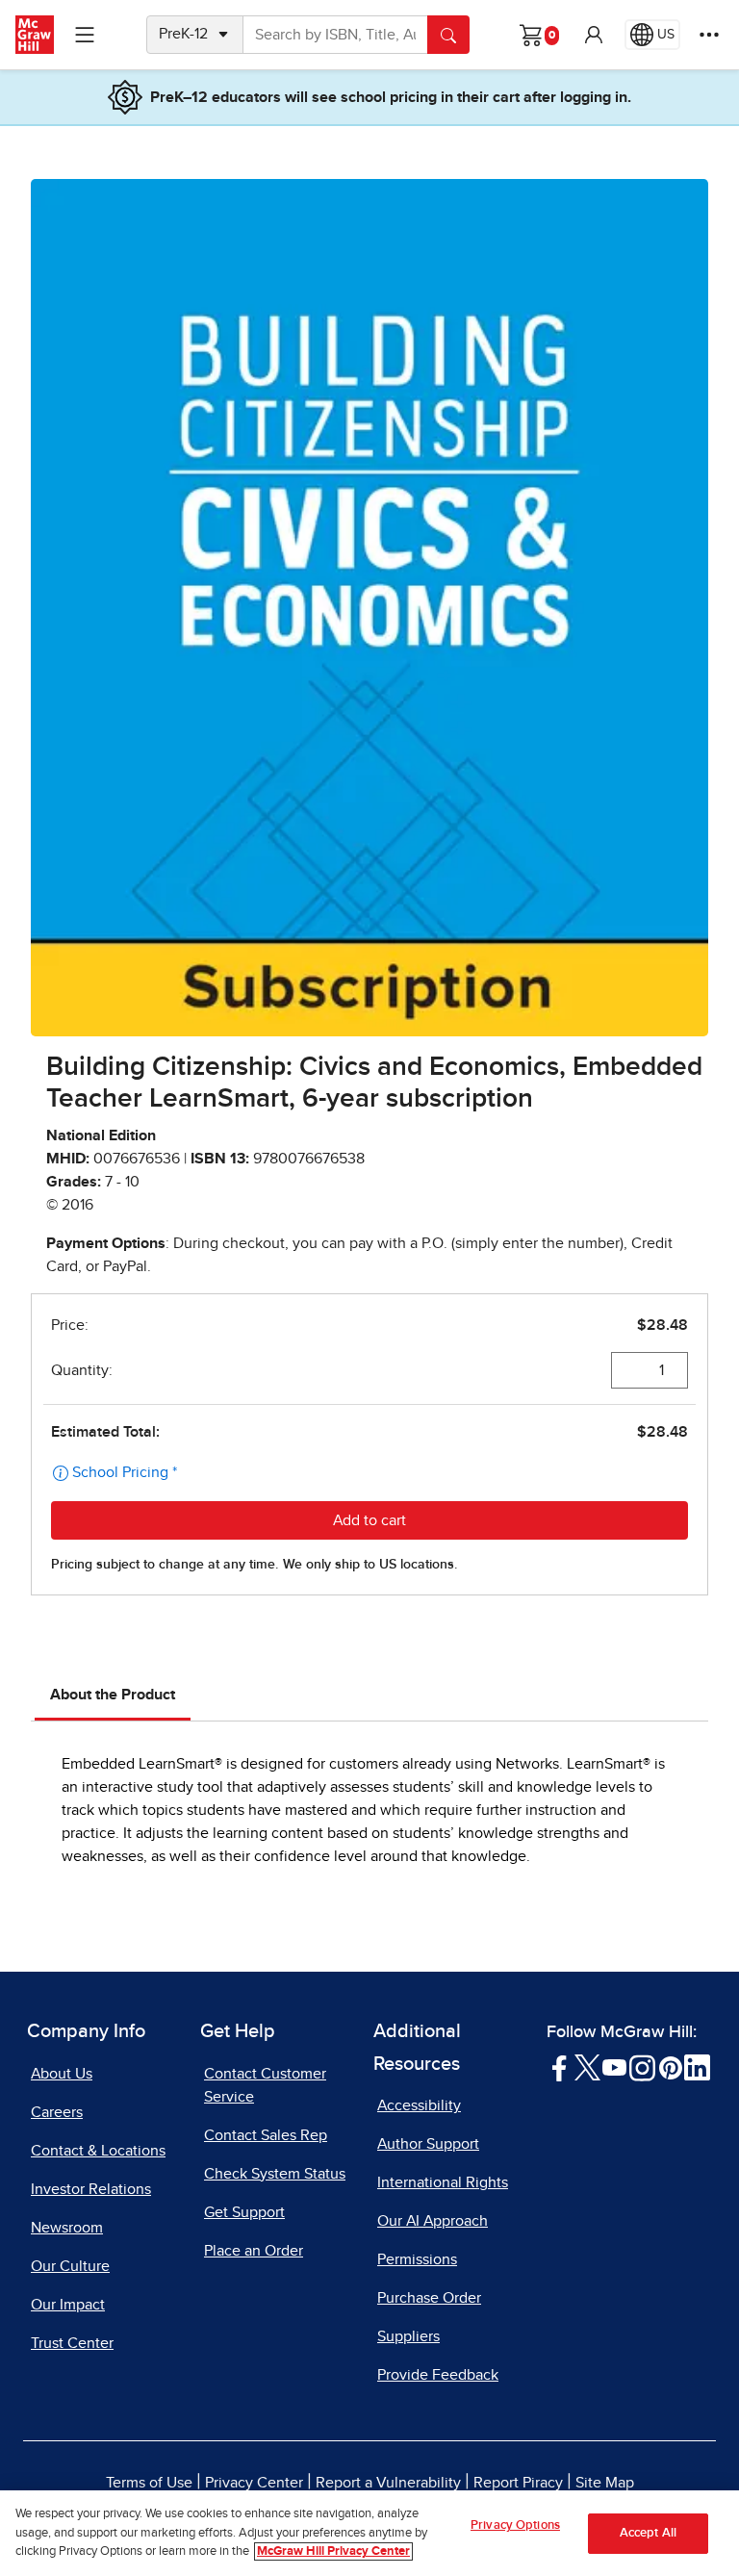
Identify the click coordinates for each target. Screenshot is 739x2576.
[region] (369, 2533)
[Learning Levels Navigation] (85, 35)
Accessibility (419, 2105)
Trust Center (72, 2343)
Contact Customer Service (265, 2085)
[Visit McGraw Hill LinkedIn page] (697, 2067)
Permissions (417, 2259)
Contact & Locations (98, 2151)
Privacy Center (254, 2483)
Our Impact (68, 2305)
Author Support (428, 2144)
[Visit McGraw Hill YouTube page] (614, 2067)
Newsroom (67, 2228)
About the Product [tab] (113, 1695)
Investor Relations (91, 2189)
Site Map (605, 2483)
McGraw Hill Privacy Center (333, 2551)
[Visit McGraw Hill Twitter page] (587, 2067)
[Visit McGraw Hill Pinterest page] (670, 2067)
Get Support (244, 2212)
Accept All (648, 2533)
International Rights (443, 2182)
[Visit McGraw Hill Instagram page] (642, 2067)
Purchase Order (429, 2298)
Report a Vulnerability (388, 2483)
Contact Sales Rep (266, 2135)
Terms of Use (149, 2483)
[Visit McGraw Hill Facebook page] (560, 2067)
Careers (57, 2112)
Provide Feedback (438, 2375)
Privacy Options (515, 2525)
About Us (62, 2074)
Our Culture (70, 2266)
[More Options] (709, 35)
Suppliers (408, 2336)
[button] (594, 35)
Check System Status (275, 2174)
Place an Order (254, 2251)
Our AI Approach (433, 2221)
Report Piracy (518, 2483)
